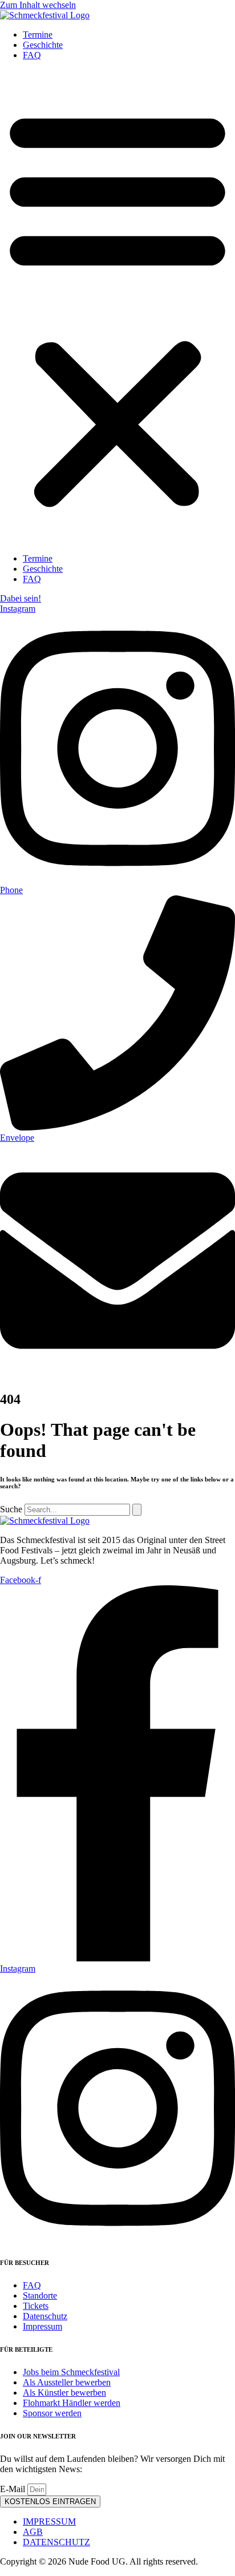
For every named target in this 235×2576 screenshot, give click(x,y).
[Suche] (137, 1510)
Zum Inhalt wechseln (38, 5)
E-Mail (14, 2489)
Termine (38, 35)
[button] (117, 307)
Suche (11, 1509)
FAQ (32, 55)
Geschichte (43, 45)
